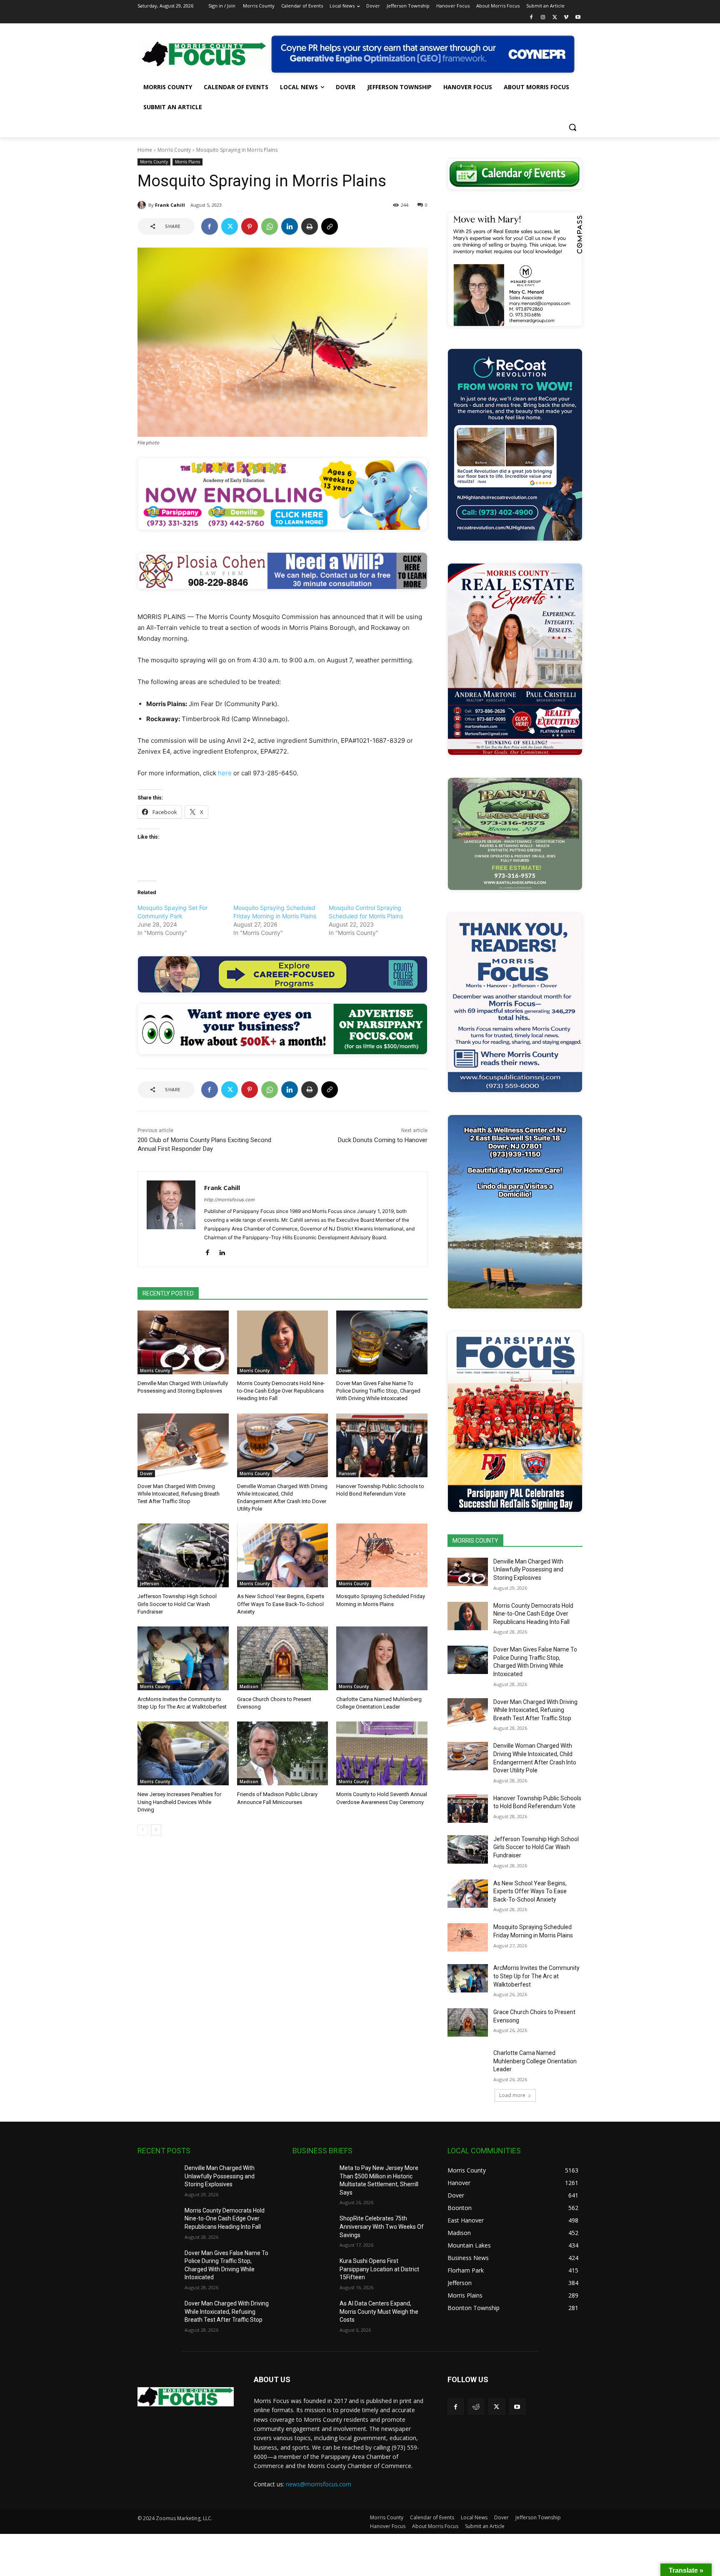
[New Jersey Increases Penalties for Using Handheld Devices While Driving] (183, 1753)
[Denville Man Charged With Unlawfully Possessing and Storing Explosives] (183, 1342)
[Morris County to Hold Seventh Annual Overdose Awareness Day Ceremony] (382, 1753)
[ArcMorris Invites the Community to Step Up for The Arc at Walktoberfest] (183, 1658)
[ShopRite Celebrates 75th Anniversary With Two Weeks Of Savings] (313, 2229)
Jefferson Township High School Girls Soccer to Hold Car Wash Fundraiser (177, 1604)
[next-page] (156, 1830)
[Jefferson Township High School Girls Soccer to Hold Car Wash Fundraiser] (183, 1555)
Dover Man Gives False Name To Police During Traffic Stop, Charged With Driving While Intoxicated (378, 1391)
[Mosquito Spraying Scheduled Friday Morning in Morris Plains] (382, 1555)
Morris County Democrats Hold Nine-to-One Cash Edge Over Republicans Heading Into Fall (281, 1391)
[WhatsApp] (270, 226)
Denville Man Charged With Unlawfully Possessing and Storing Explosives (528, 1570)
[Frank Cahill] (143, 205)
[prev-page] (143, 1830)
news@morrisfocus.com (319, 2484)
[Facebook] (531, 18)
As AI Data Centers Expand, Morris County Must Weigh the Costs (379, 2312)
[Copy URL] (330, 226)
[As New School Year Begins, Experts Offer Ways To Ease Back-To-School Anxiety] (283, 1555)
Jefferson (150, 1584)
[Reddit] (476, 2407)
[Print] (310, 226)
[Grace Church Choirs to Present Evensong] (283, 1658)
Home (145, 150)
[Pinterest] (250, 226)
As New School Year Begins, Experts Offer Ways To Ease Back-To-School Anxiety (281, 1604)
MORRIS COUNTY (475, 1541)
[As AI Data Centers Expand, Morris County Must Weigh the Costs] (313, 2314)
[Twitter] (555, 18)
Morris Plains (187, 162)
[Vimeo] (566, 18)
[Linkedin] (290, 226)
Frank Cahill (170, 205)
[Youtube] (578, 18)
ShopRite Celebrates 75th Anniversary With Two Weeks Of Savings (382, 2226)
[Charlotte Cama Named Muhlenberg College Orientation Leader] (382, 1658)
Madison (249, 1686)
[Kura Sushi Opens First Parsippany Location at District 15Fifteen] (313, 2271)
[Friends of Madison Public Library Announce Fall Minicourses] (283, 1753)
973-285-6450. (276, 773)
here (225, 773)
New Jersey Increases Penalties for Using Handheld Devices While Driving (179, 1802)
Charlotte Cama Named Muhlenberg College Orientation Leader (535, 2061)
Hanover (347, 1473)
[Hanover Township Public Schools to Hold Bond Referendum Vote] (382, 1445)
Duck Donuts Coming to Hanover (383, 1140)
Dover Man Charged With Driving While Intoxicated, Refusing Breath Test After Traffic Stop (179, 1494)
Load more (512, 2095)
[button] (572, 127)
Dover (345, 1371)
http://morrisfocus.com (230, 1200)
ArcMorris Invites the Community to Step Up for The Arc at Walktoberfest (536, 1976)
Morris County (174, 150)
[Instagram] (543, 18)
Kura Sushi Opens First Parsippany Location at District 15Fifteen (379, 2269)
